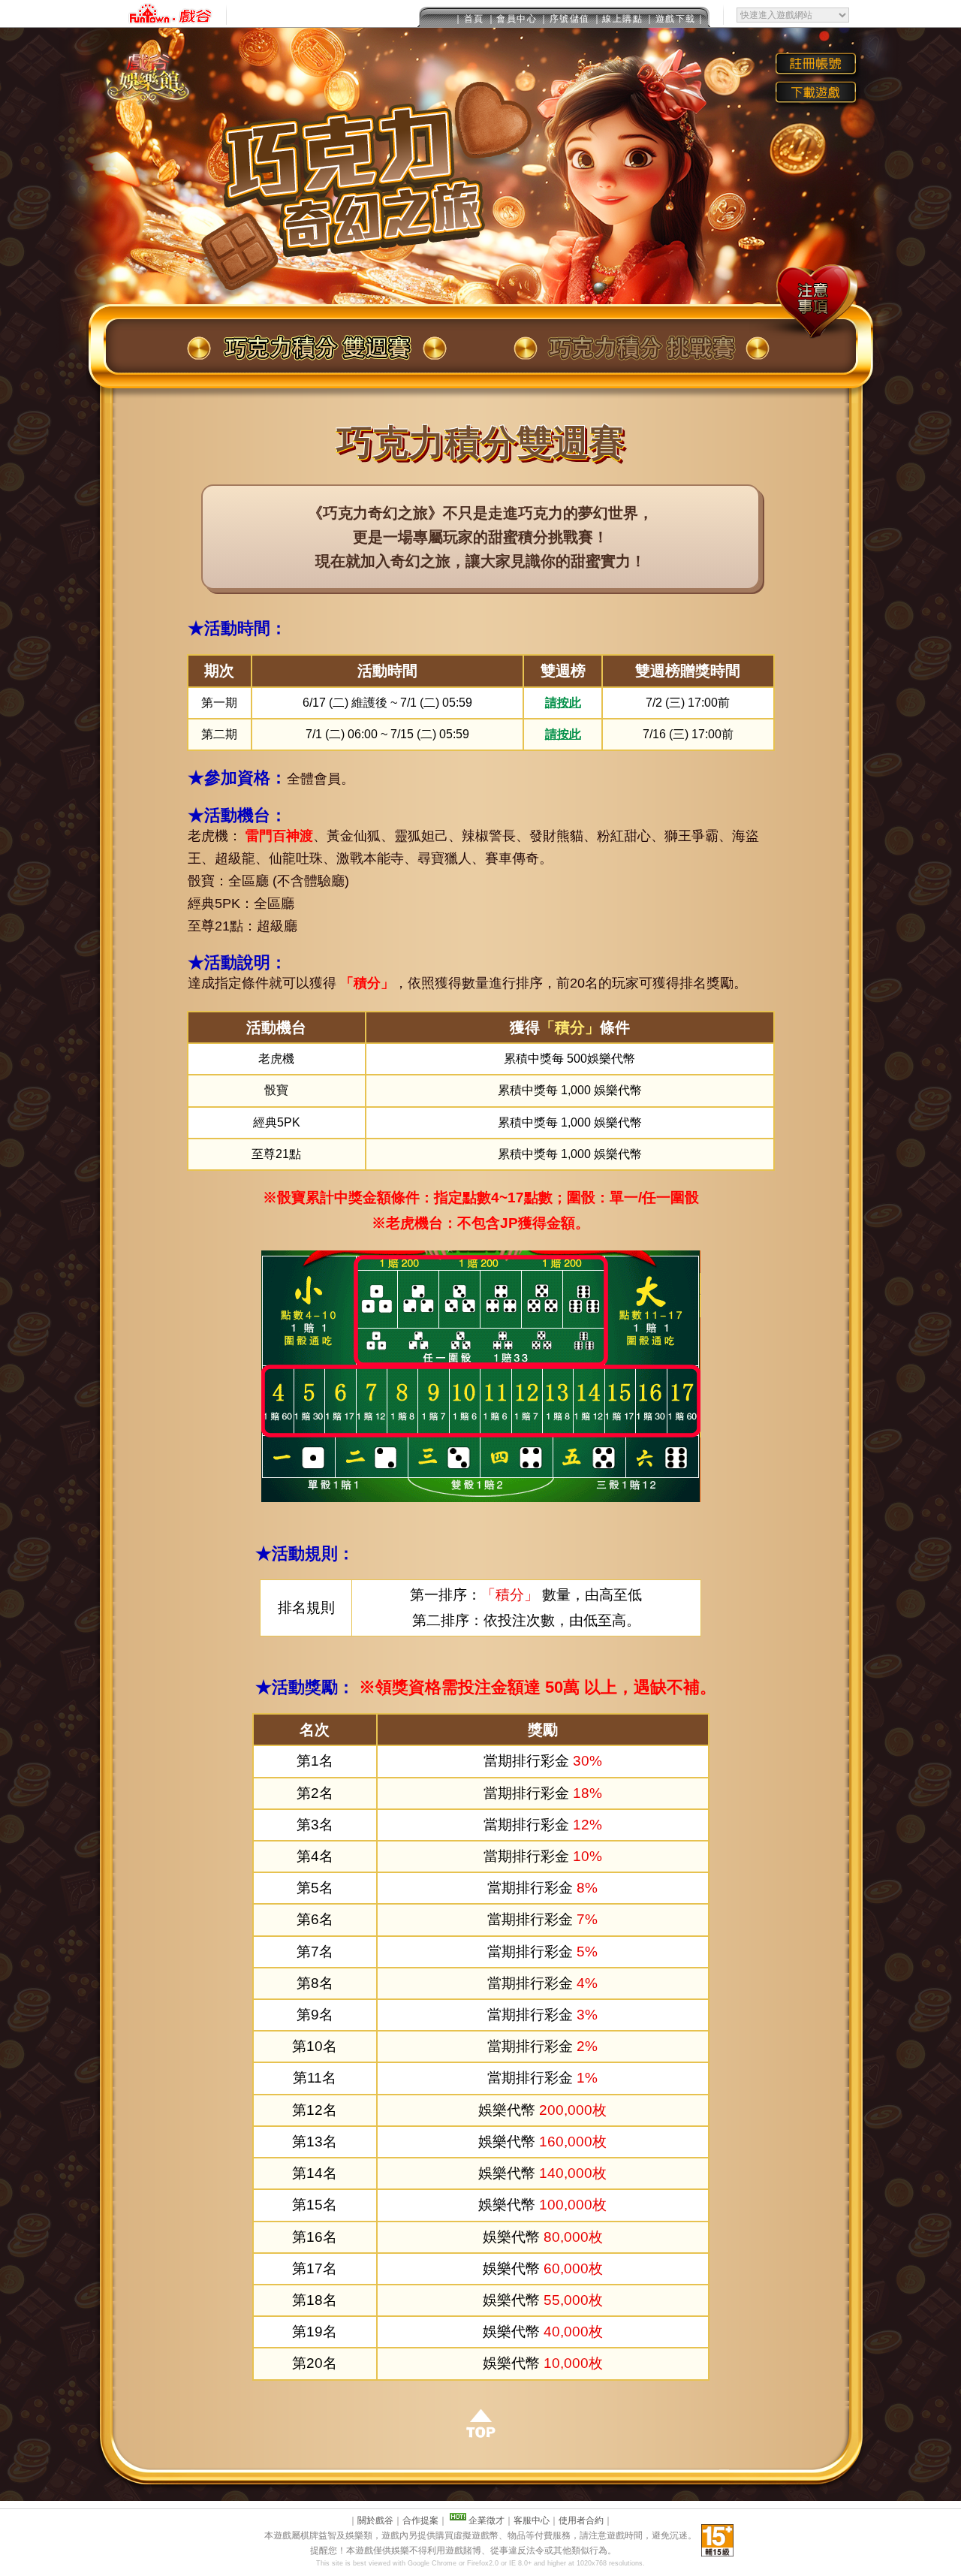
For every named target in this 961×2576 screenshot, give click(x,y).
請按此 (563, 703)
